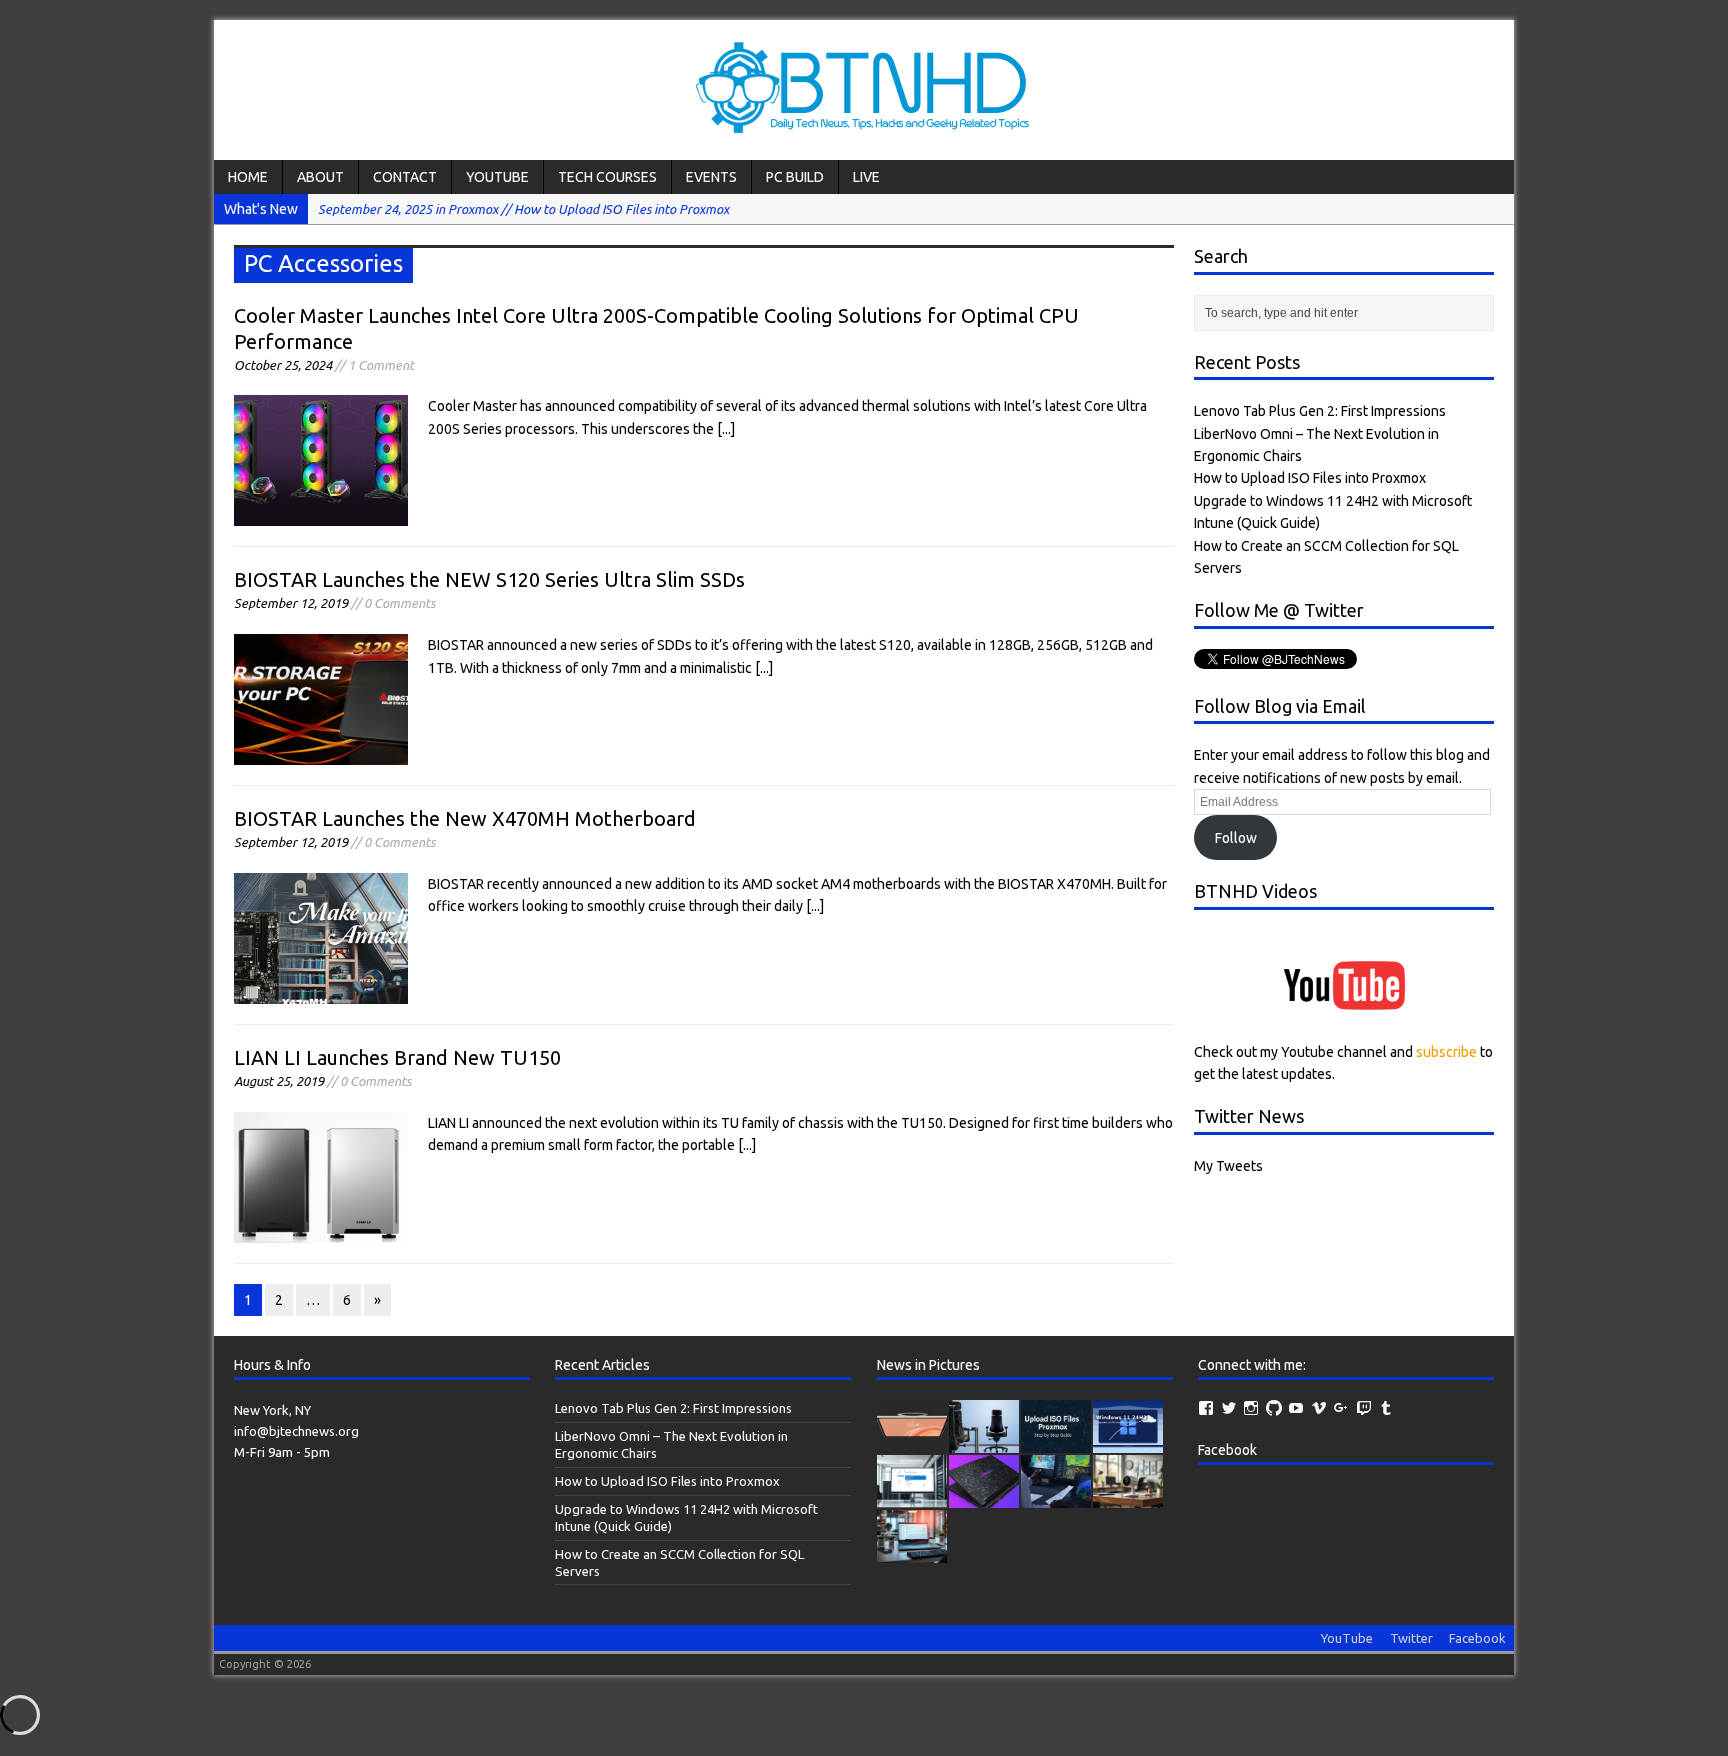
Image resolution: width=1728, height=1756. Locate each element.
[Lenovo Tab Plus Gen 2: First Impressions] (912, 1443)
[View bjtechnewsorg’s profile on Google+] (1341, 1408)
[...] (726, 429)
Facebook (1227, 1450)
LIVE (866, 177)
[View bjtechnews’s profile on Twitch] (1364, 1408)
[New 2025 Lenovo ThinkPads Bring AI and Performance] (1056, 1498)
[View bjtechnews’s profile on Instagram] (1251, 1408)
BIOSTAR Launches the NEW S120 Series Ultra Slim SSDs (489, 579)
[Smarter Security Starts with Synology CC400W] (1128, 1498)
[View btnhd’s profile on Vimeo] (1319, 1408)
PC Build (795, 177)
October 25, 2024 (283, 365)
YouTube (497, 177)
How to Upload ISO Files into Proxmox (1310, 478)
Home (248, 177)
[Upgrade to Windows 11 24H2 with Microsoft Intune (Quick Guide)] (1128, 1443)
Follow (1236, 838)
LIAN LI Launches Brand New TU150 (397, 1057)
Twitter (1411, 1638)
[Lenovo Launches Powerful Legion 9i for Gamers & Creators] (984, 1498)
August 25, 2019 (279, 1081)
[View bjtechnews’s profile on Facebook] (1206, 1408)
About (320, 177)
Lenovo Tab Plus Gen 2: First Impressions (1320, 411)
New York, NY (272, 1410)
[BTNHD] (864, 90)
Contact (405, 177)
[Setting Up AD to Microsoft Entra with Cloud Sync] (912, 1553)
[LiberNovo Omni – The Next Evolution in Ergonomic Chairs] (984, 1443)
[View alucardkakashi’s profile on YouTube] (1296, 1408)
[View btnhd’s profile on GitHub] (1274, 1408)
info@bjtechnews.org (296, 1431)
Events (711, 177)
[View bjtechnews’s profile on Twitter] (1229, 1408)
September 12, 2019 (291, 603)
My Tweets (1228, 1166)
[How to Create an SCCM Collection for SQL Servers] (912, 1498)
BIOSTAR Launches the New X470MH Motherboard (465, 818)
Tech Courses (607, 177)
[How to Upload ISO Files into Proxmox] (1056, 1443)
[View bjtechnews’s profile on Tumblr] (1386, 1408)
